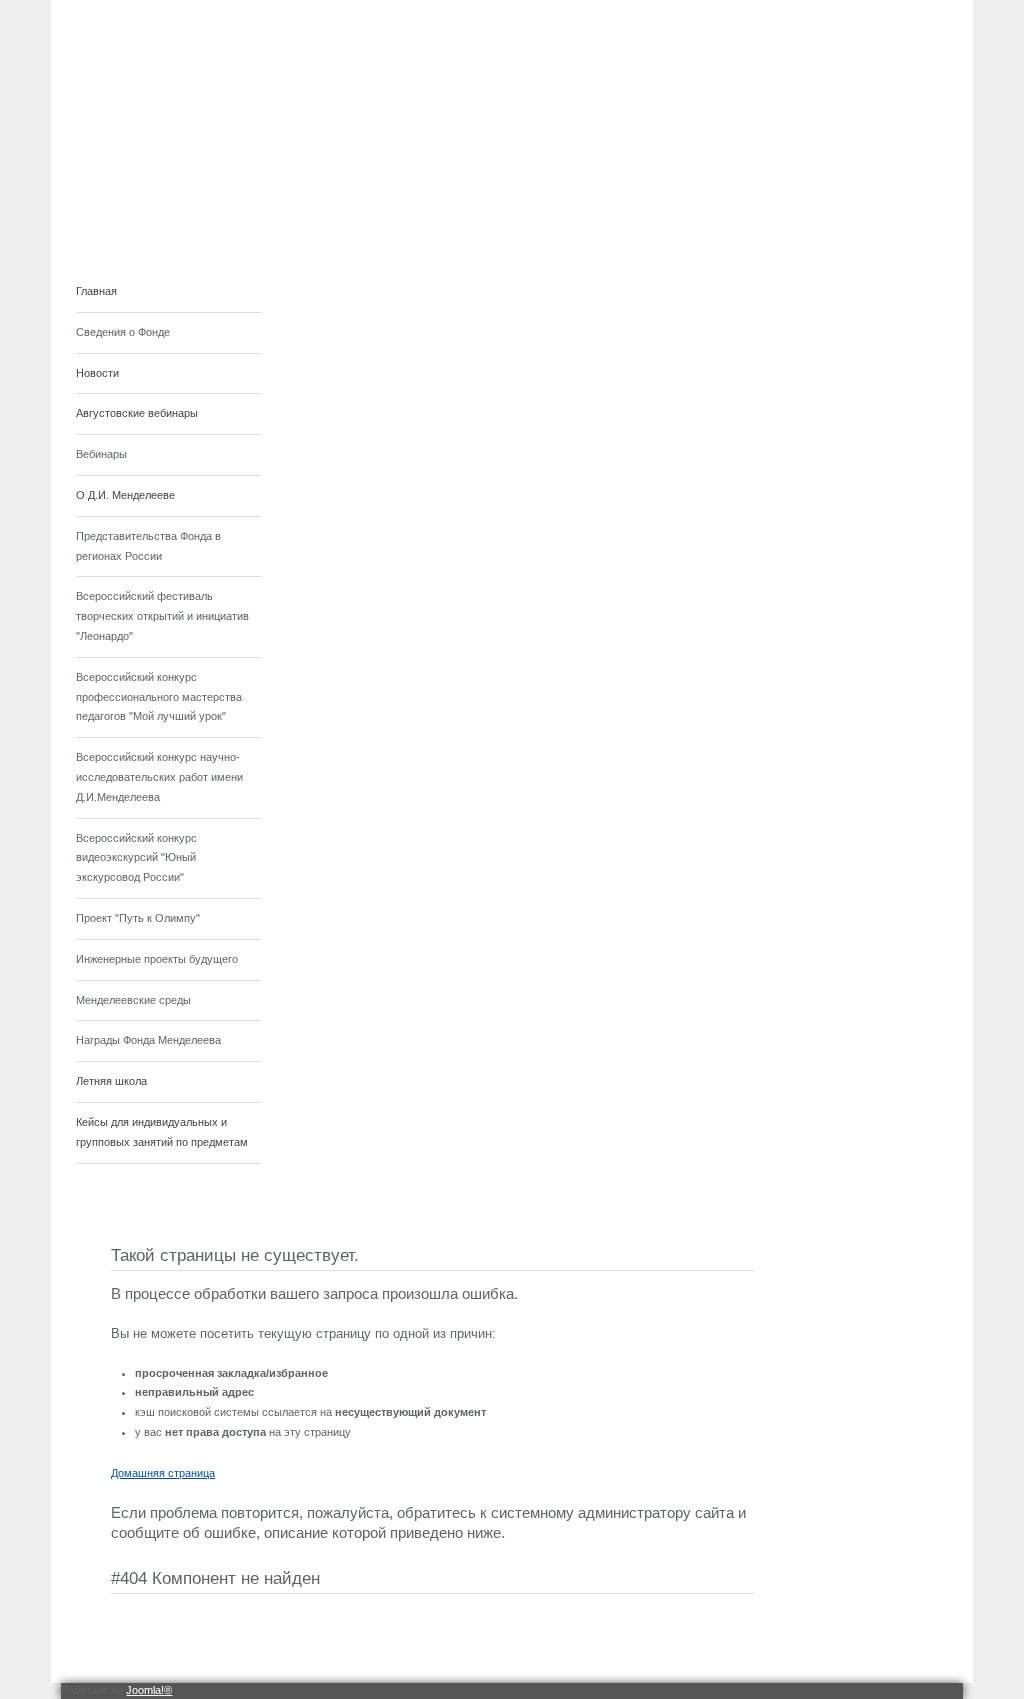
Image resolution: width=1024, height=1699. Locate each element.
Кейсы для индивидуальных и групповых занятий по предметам (162, 1132)
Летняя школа (111, 1081)
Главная (96, 291)
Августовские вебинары (137, 413)
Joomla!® (149, 1690)
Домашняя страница (163, 1473)
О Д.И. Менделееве (125, 495)
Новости (97, 373)
